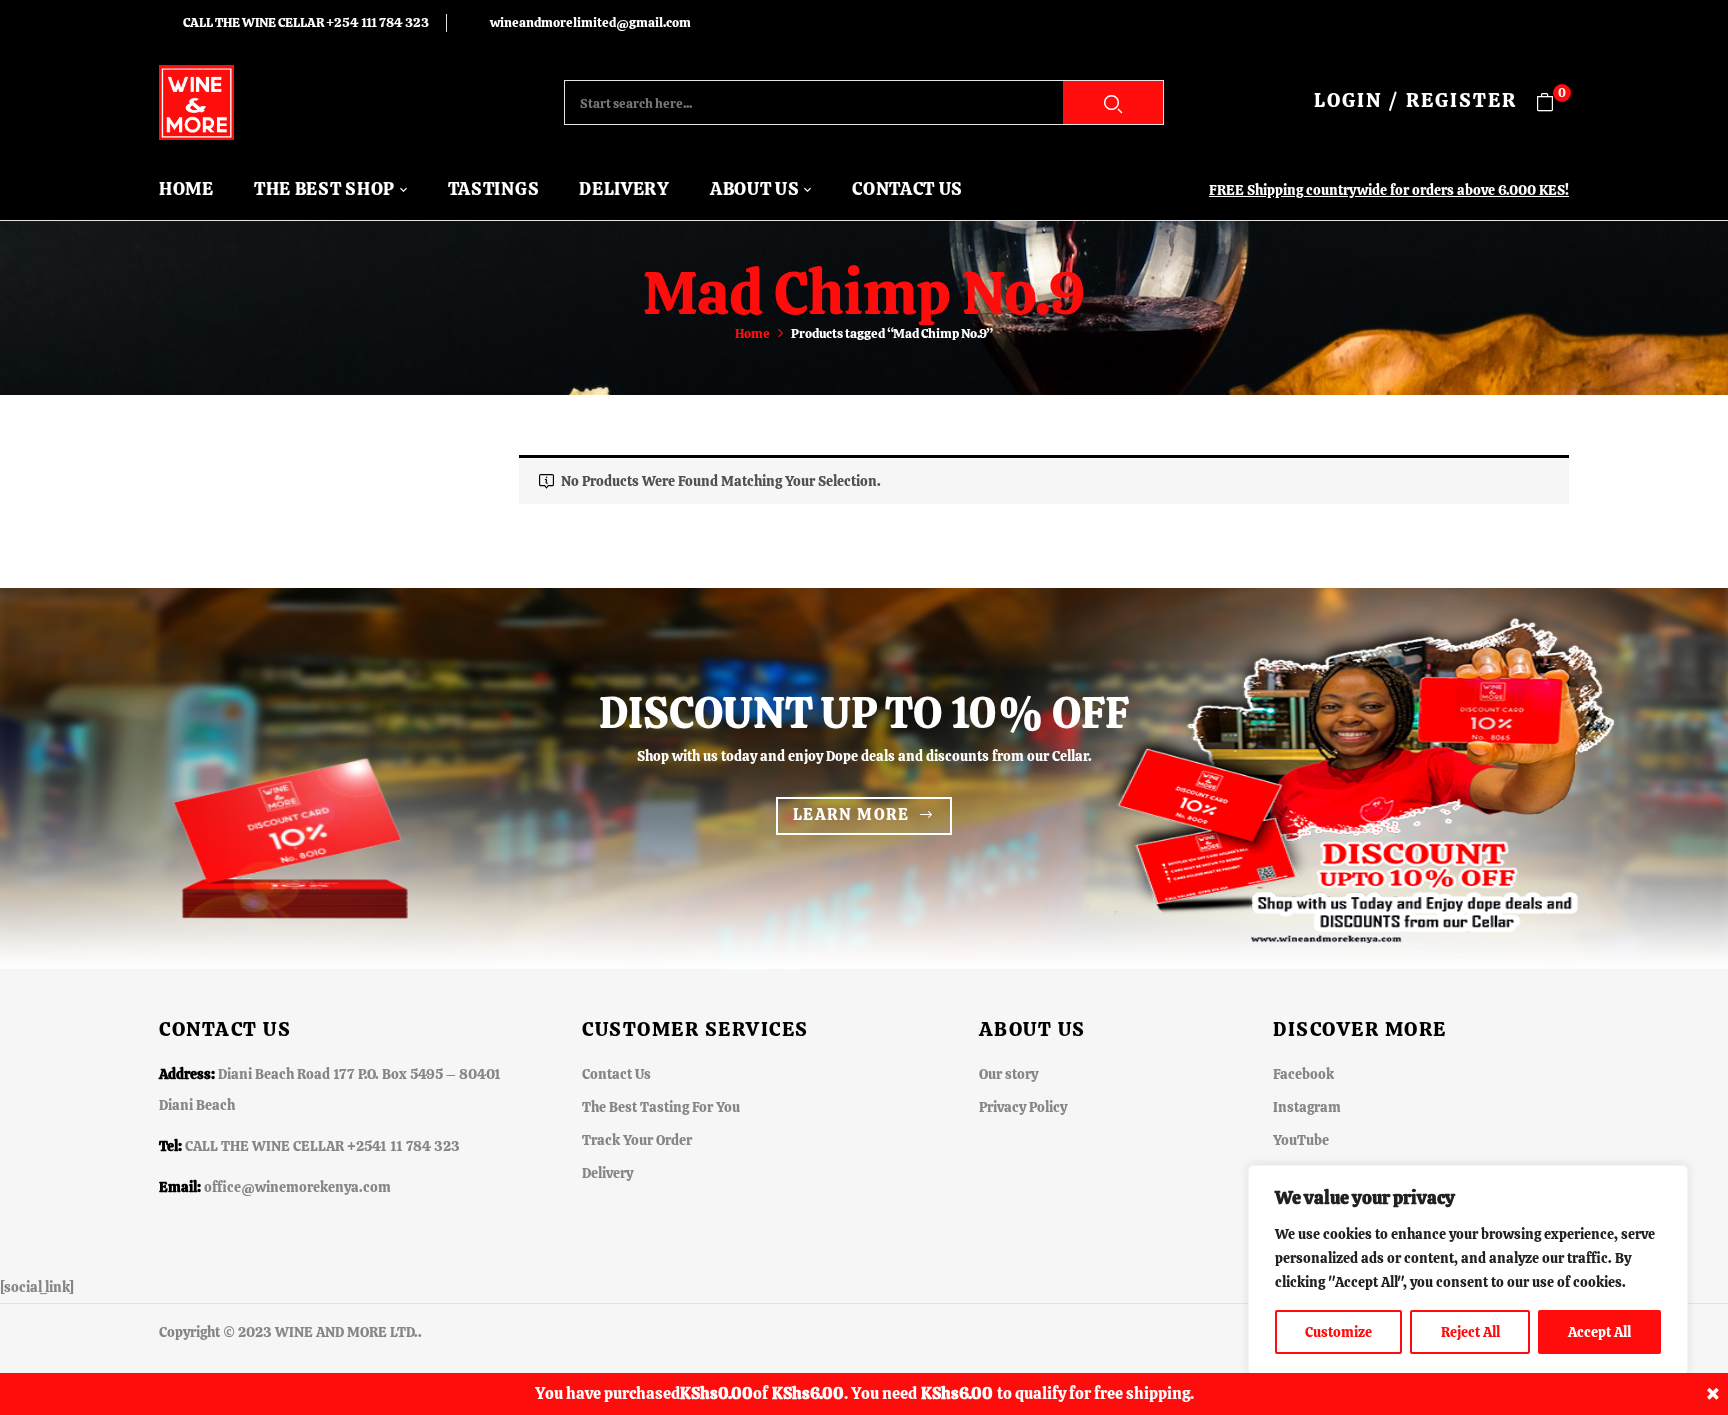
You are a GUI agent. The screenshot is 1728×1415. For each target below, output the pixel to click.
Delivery (607, 1173)
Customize (1338, 1332)
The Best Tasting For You (661, 1107)
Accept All (1599, 1332)
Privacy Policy (1023, 1107)
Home (752, 333)
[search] (1113, 102)
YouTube (1301, 1140)
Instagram (1307, 1107)
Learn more (851, 814)
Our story (1008, 1074)
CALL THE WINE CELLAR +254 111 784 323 (306, 22)
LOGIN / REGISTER (1415, 100)
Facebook (1303, 1074)
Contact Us (616, 1074)
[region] (1468, 1270)
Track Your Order (637, 1140)
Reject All (1470, 1332)
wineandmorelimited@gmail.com (590, 22)
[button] (1552, 102)
